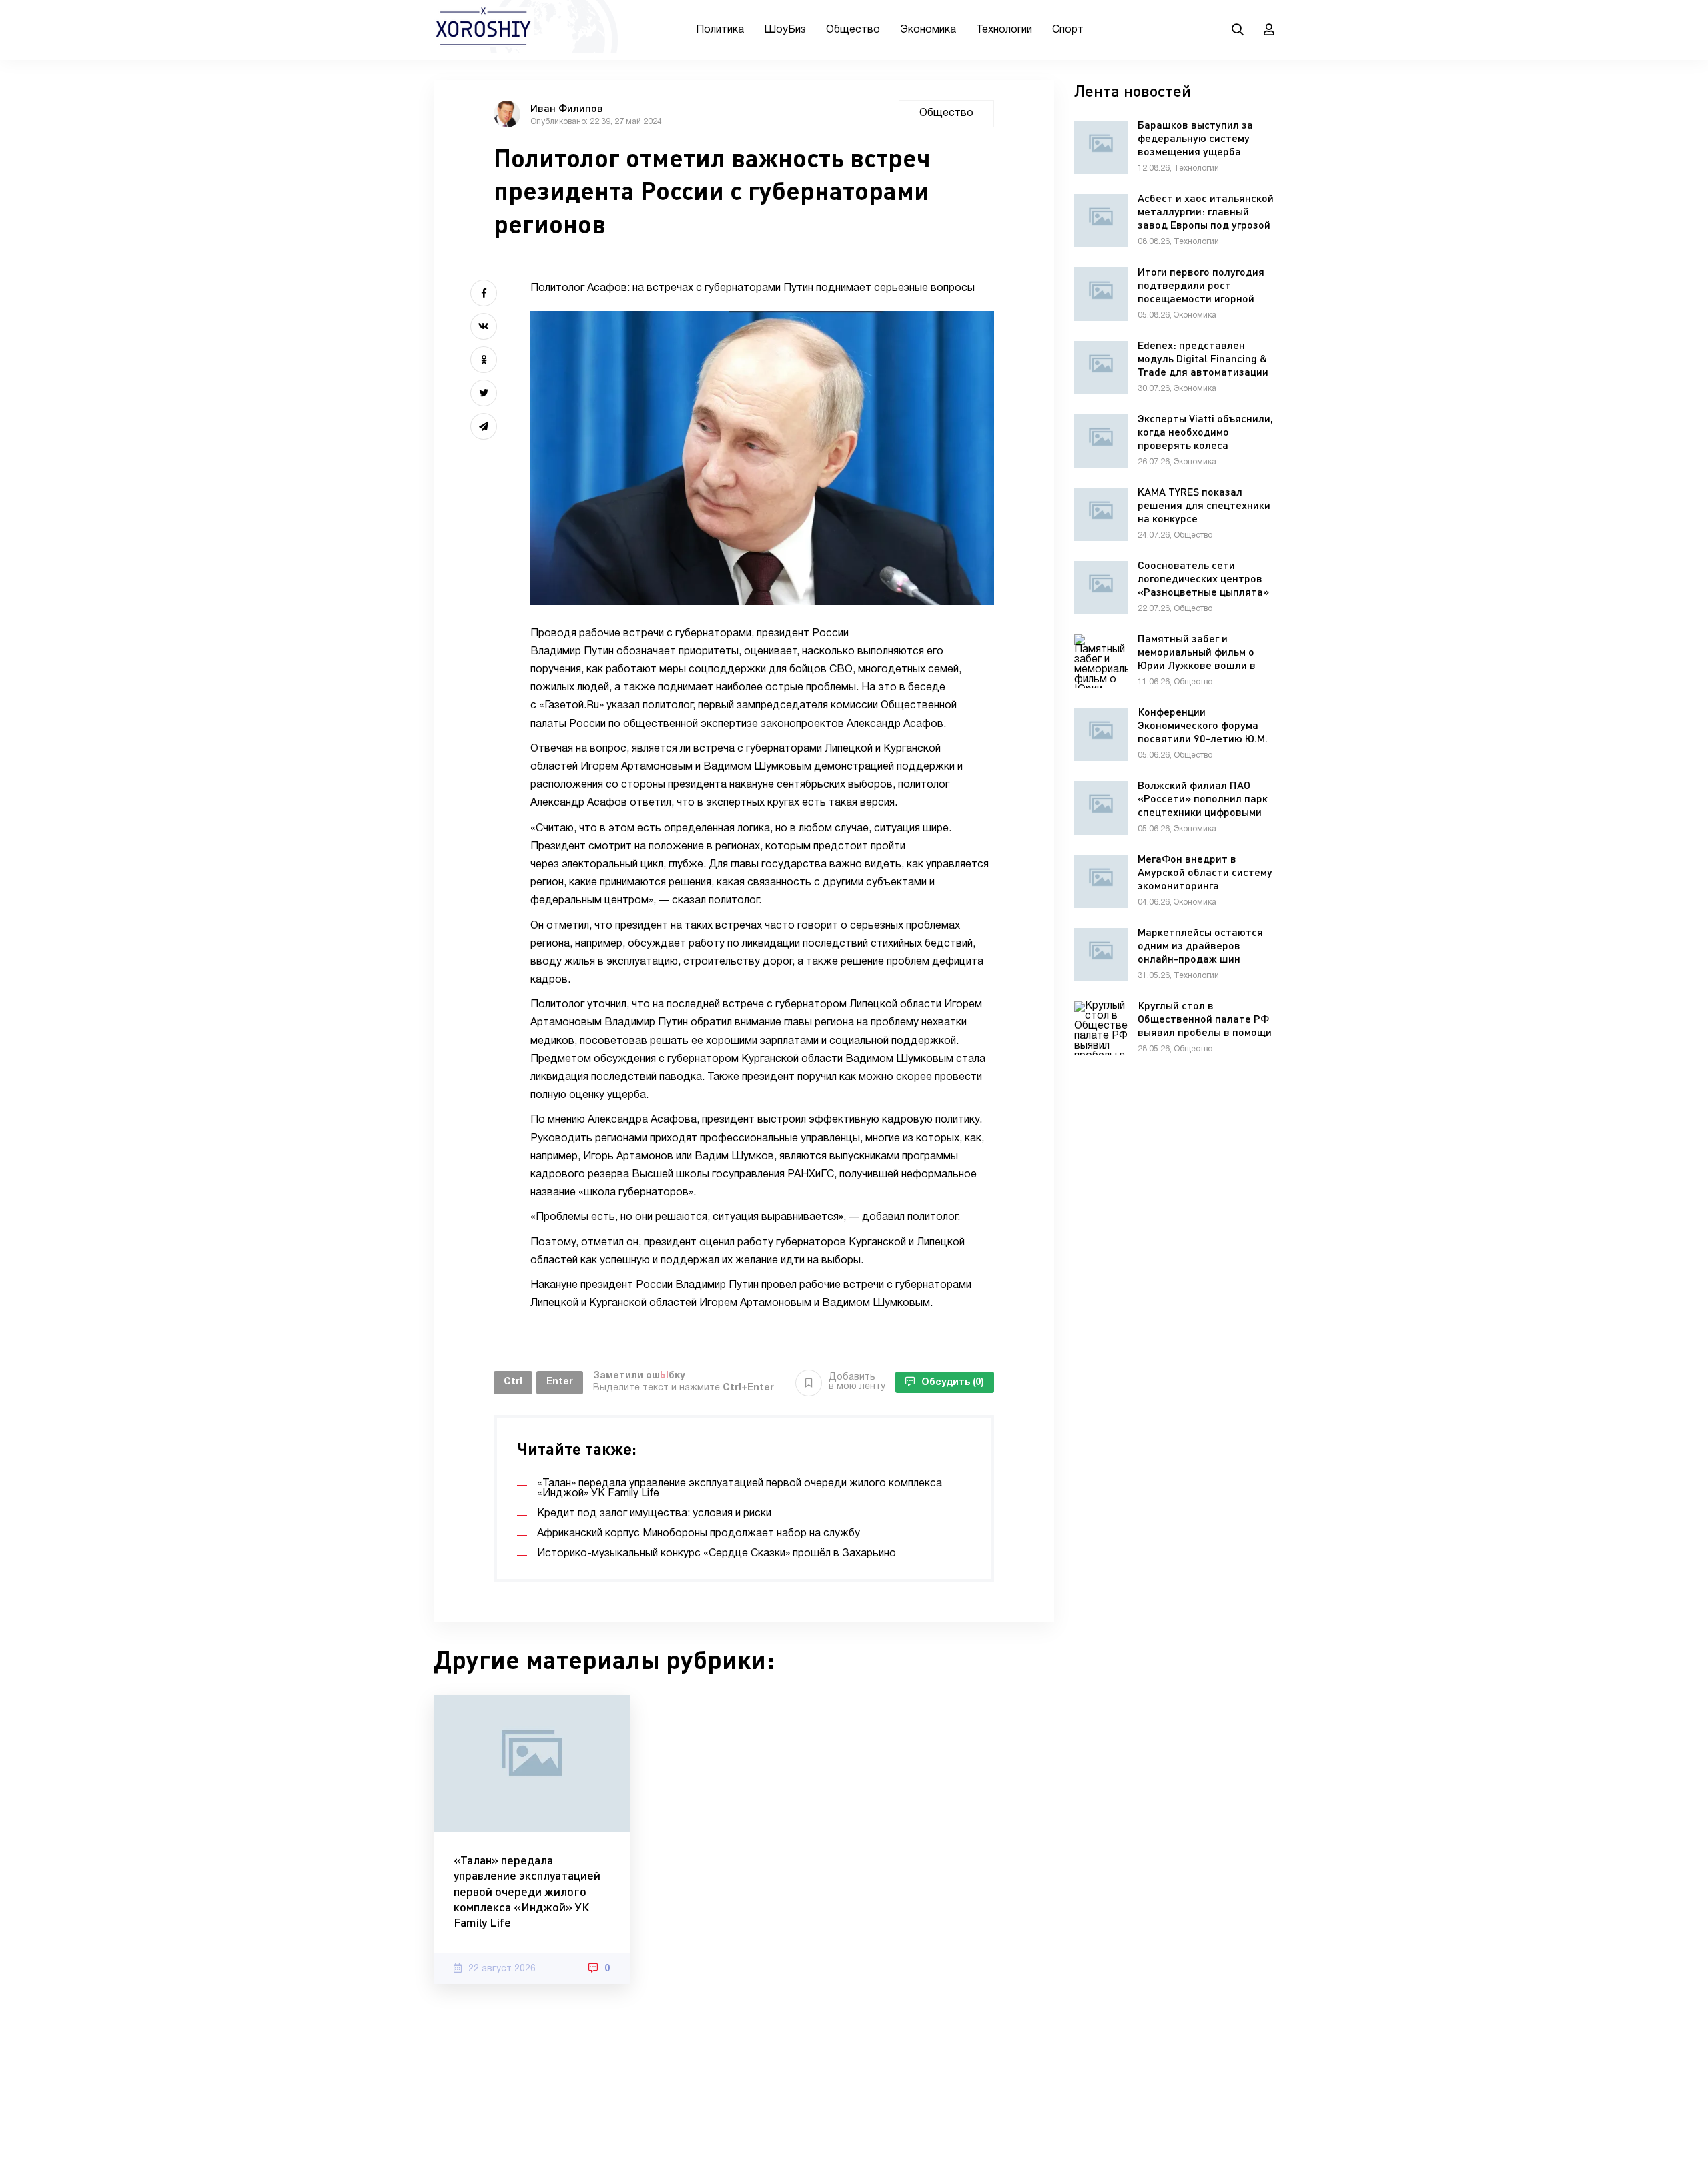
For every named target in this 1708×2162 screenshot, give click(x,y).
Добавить (857, 1382)
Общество (853, 30)
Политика (720, 30)
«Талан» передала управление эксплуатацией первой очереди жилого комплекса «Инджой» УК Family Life (527, 1891)
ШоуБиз (785, 30)
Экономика (928, 30)
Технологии (1004, 30)
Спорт (1068, 30)
